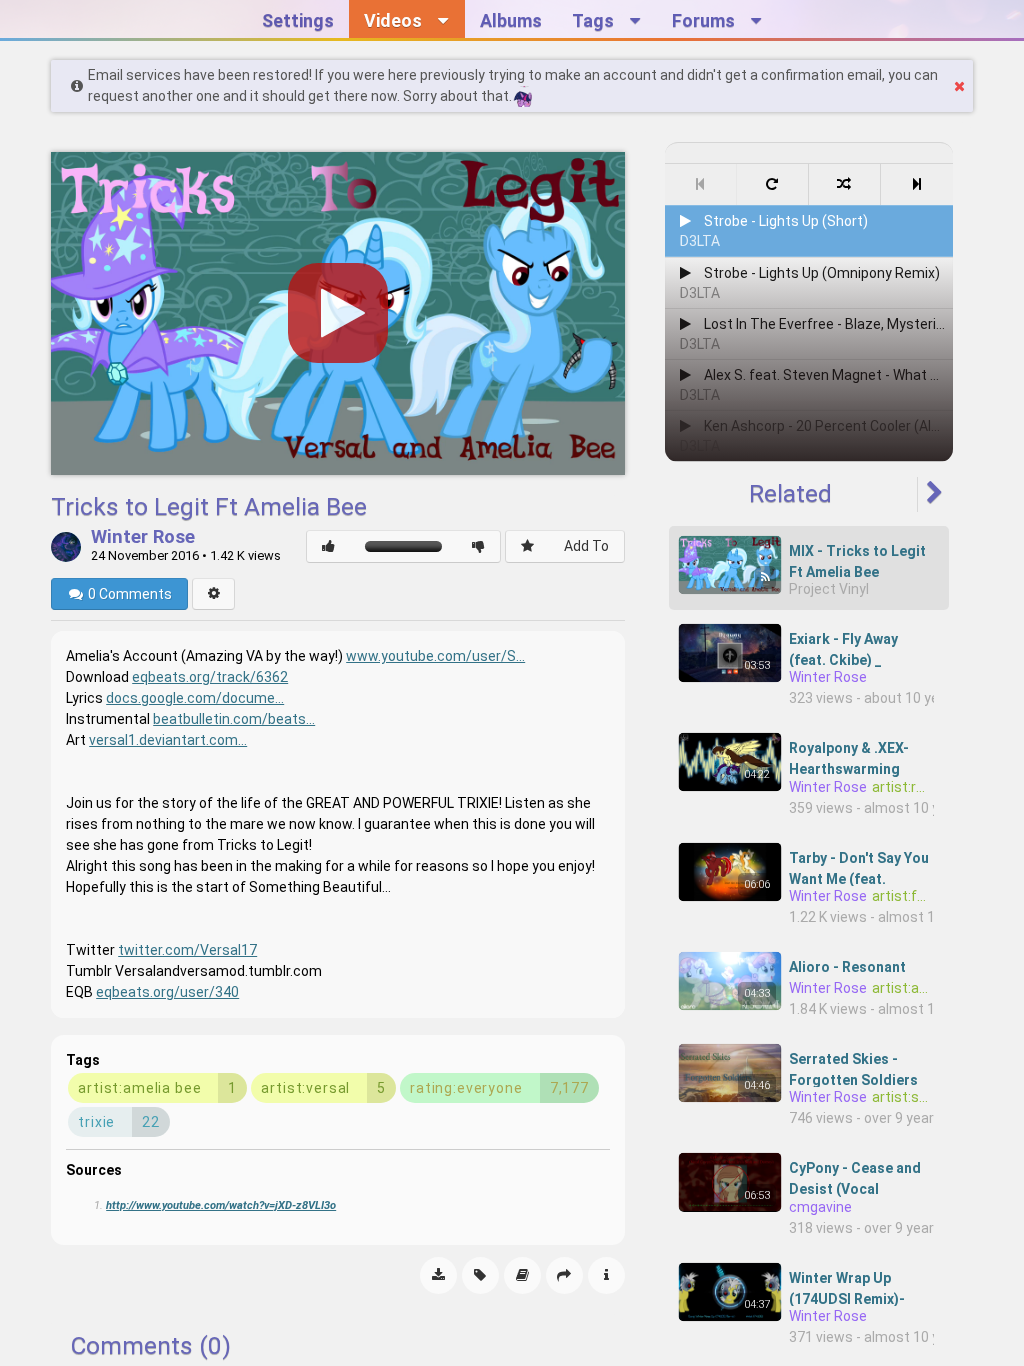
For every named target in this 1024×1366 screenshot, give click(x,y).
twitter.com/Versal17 (187, 950)
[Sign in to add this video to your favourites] (527, 546)
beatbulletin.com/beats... (234, 719)
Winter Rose (143, 538)
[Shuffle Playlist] (845, 184)
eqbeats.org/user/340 (167, 992)
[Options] (213, 594)
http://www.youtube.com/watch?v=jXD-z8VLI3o (221, 1205)
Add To (586, 546)
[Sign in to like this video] (328, 546)
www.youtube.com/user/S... (435, 656)
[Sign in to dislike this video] (478, 546)
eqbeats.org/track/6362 (210, 677)
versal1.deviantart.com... (168, 740)
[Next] (917, 184)
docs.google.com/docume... (195, 698)
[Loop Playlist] (773, 184)
